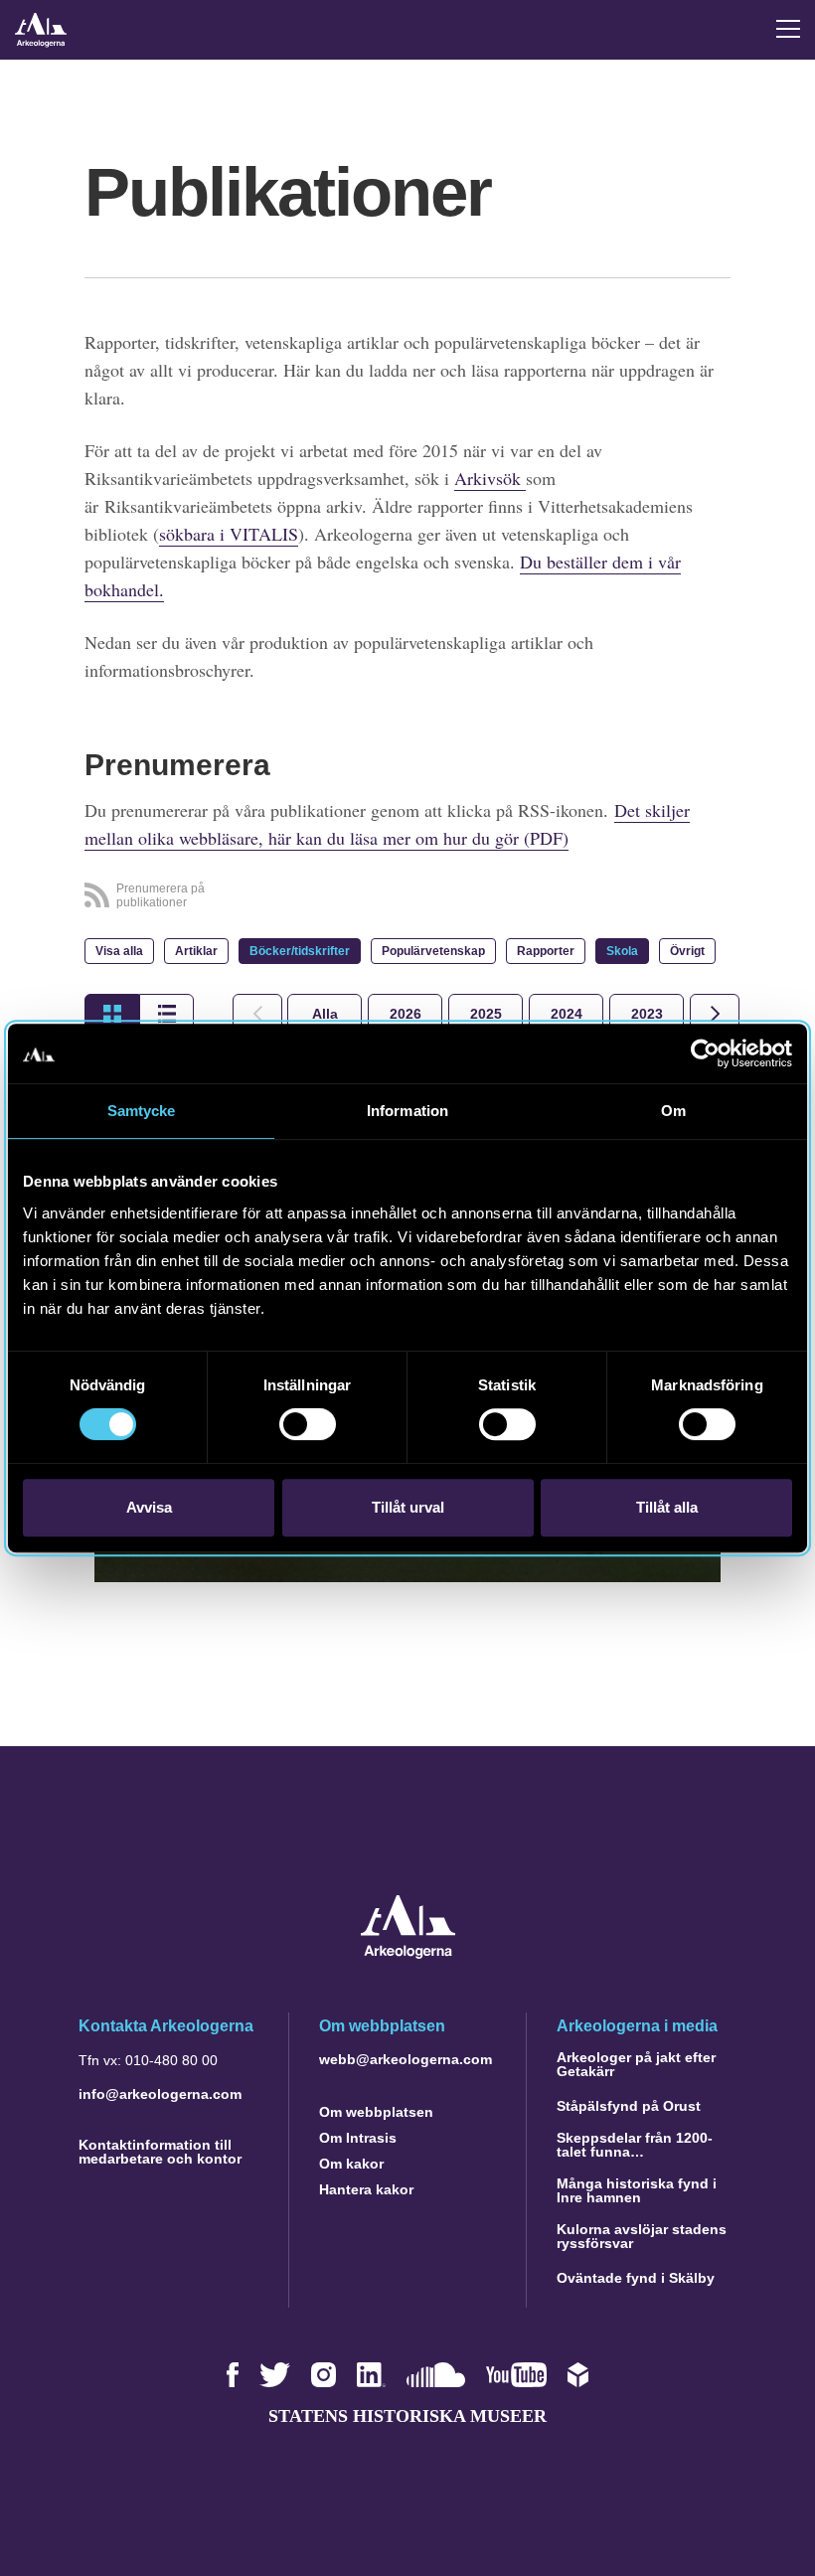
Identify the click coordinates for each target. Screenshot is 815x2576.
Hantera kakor (366, 2189)
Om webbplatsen (376, 2112)
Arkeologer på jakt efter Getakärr (636, 2064)
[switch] (308, 1424)
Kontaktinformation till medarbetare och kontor (160, 2152)
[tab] (405, 1014)
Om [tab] (673, 1111)
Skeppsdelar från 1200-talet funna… (635, 2145)
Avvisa (149, 1507)
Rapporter (546, 951)
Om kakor (351, 2164)
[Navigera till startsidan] (408, 1953)
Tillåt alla (667, 1507)
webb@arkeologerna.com (406, 2059)
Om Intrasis (358, 2138)
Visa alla (119, 951)
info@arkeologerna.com (160, 2094)
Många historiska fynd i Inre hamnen (637, 2190)
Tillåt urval (408, 1507)
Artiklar (196, 951)
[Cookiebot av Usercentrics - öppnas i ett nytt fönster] (705, 1053)
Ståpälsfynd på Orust (629, 2106)
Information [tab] (407, 1111)
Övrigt (687, 951)
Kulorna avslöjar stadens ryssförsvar (642, 2236)
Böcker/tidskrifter (300, 951)
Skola (622, 951)
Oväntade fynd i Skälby (636, 2278)
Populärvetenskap (433, 951)
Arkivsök (490, 478)
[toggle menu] (788, 29)
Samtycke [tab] (142, 1111)
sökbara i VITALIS (229, 534)
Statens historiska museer (407, 2416)
